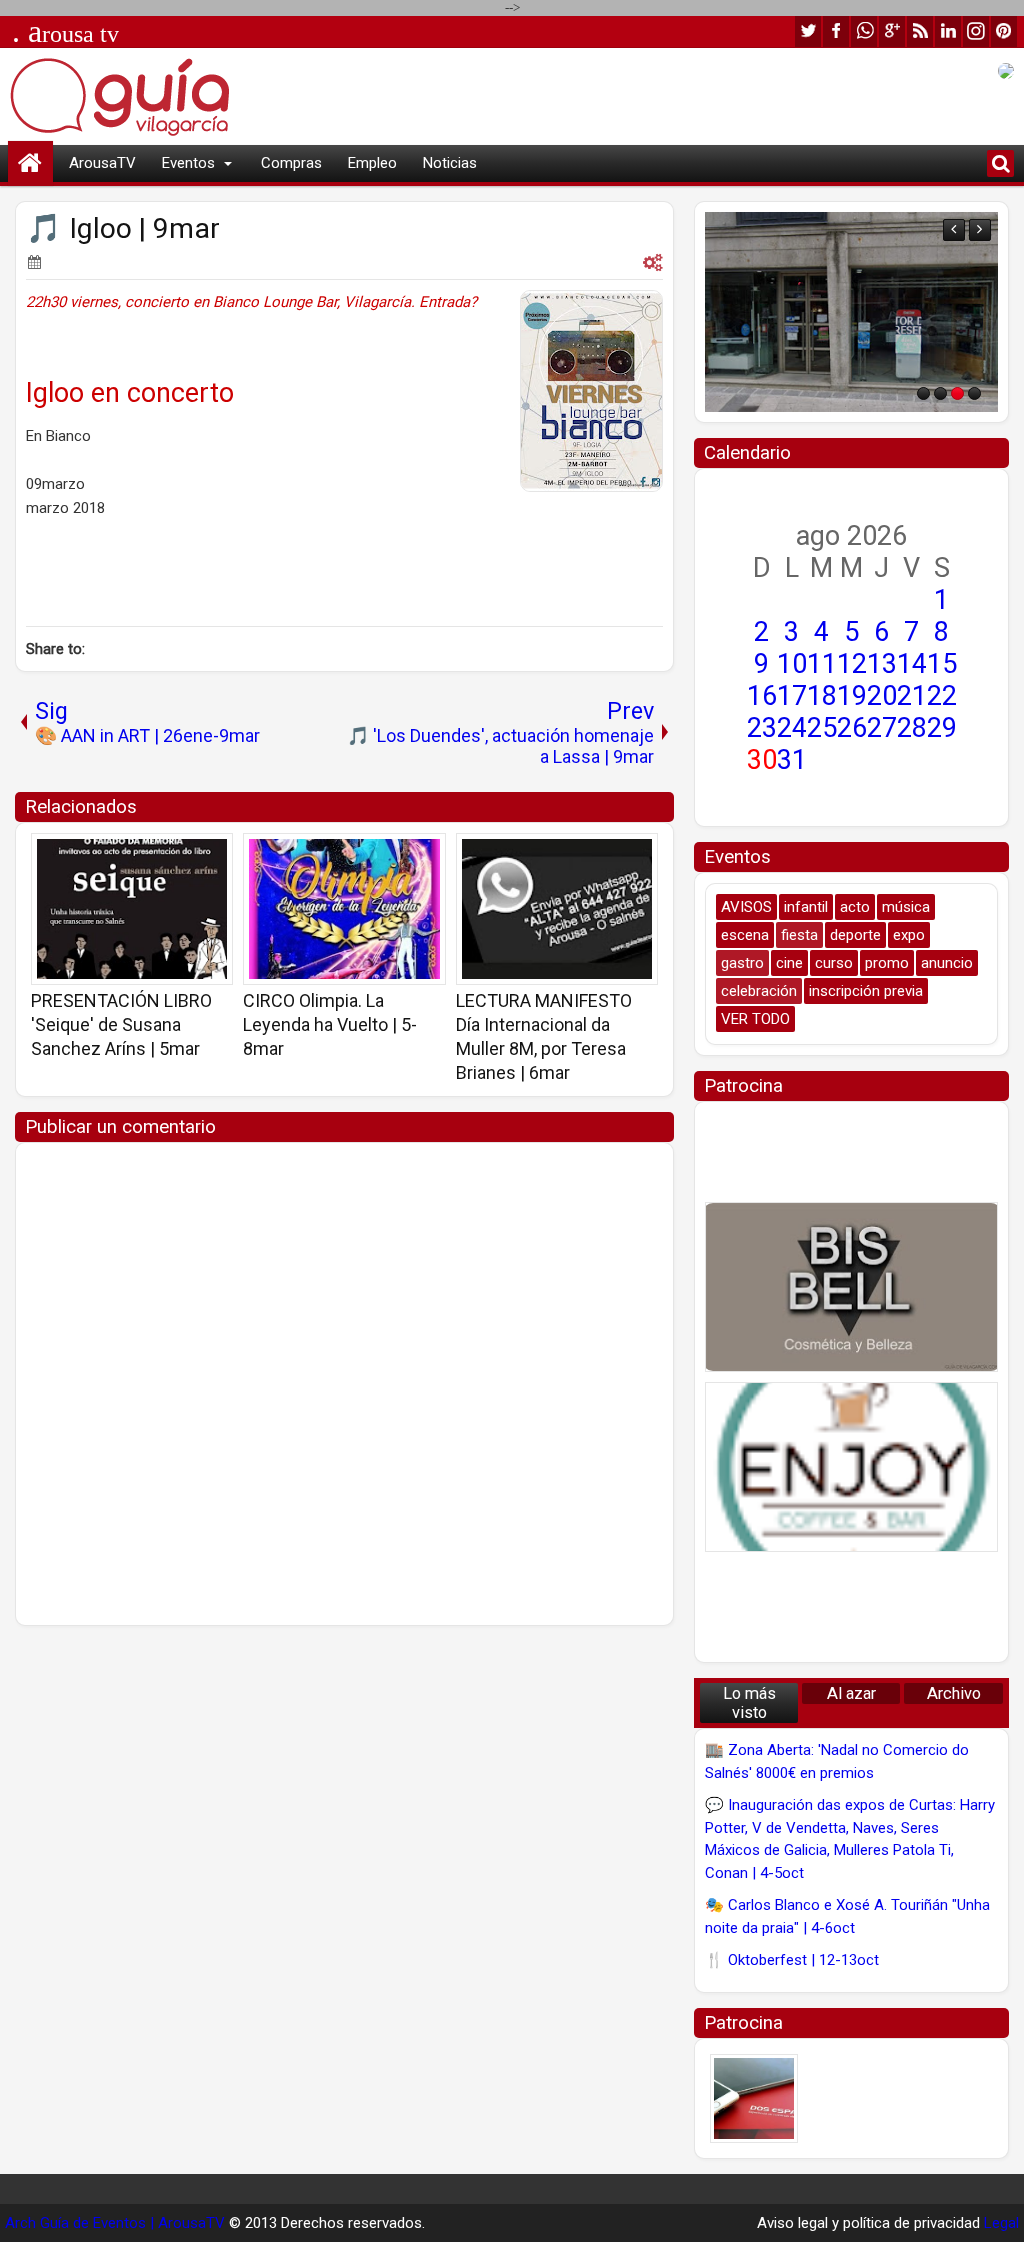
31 (792, 760)
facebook (836, 31)
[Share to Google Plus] (211, 855)
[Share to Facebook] (167, 855)
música (906, 907)
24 (792, 728)
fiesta (799, 935)
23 (762, 728)
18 (822, 696)
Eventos (188, 163)
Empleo (372, 163)
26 (852, 728)
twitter (808, 31)
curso (834, 963)
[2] (940, 393)
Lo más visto (749, 1703)
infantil (806, 907)
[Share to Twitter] (189, 855)
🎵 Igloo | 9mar (123, 228)
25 (822, 728)
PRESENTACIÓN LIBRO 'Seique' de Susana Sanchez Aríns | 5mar (121, 1024)
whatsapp (864, 31)
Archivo (954, 1693)
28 (912, 728)
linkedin (948, 31)
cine (789, 963)
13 (882, 664)
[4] (974, 393)
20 (882, 696)
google (892, 31)
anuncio (947, 963)
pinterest (1004, 31)
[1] (923, 393)
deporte (855, 935)
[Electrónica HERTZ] (851, 312)
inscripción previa (866, 991)
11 (822, 664)
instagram (976, 31)
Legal (1001, 2223)
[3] (957, 393)
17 (792, 696)
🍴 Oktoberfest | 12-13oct (792, 1960)
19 (852, 696)
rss (920, 31)
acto (855, 907)
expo (909, 935)
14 (912, 664)
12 (852, 664)
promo (887, 963)
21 (912, 696)
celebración (759, 991)
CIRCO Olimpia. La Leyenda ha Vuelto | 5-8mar (330, 1024)
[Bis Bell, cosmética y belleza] (851, 1287)
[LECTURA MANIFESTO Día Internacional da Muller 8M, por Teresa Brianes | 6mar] (557, 909)
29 (942, 728)
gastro (742, 963)
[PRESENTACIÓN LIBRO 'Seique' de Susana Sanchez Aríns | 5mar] (132, 909)
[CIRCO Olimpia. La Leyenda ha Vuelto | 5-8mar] (344, 909)
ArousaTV (102, 163)
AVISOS (746, 907)
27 (882, 728)
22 (942, 696)
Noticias (450, 163)
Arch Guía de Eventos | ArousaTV (115, 2223)
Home (30, 163)
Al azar (851, 1693)
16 (762, 696)
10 (792, 664)
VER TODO (755, 1019)
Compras (291, 163)
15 (942, 664)
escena (745, 935)
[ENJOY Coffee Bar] (851, 1467)
